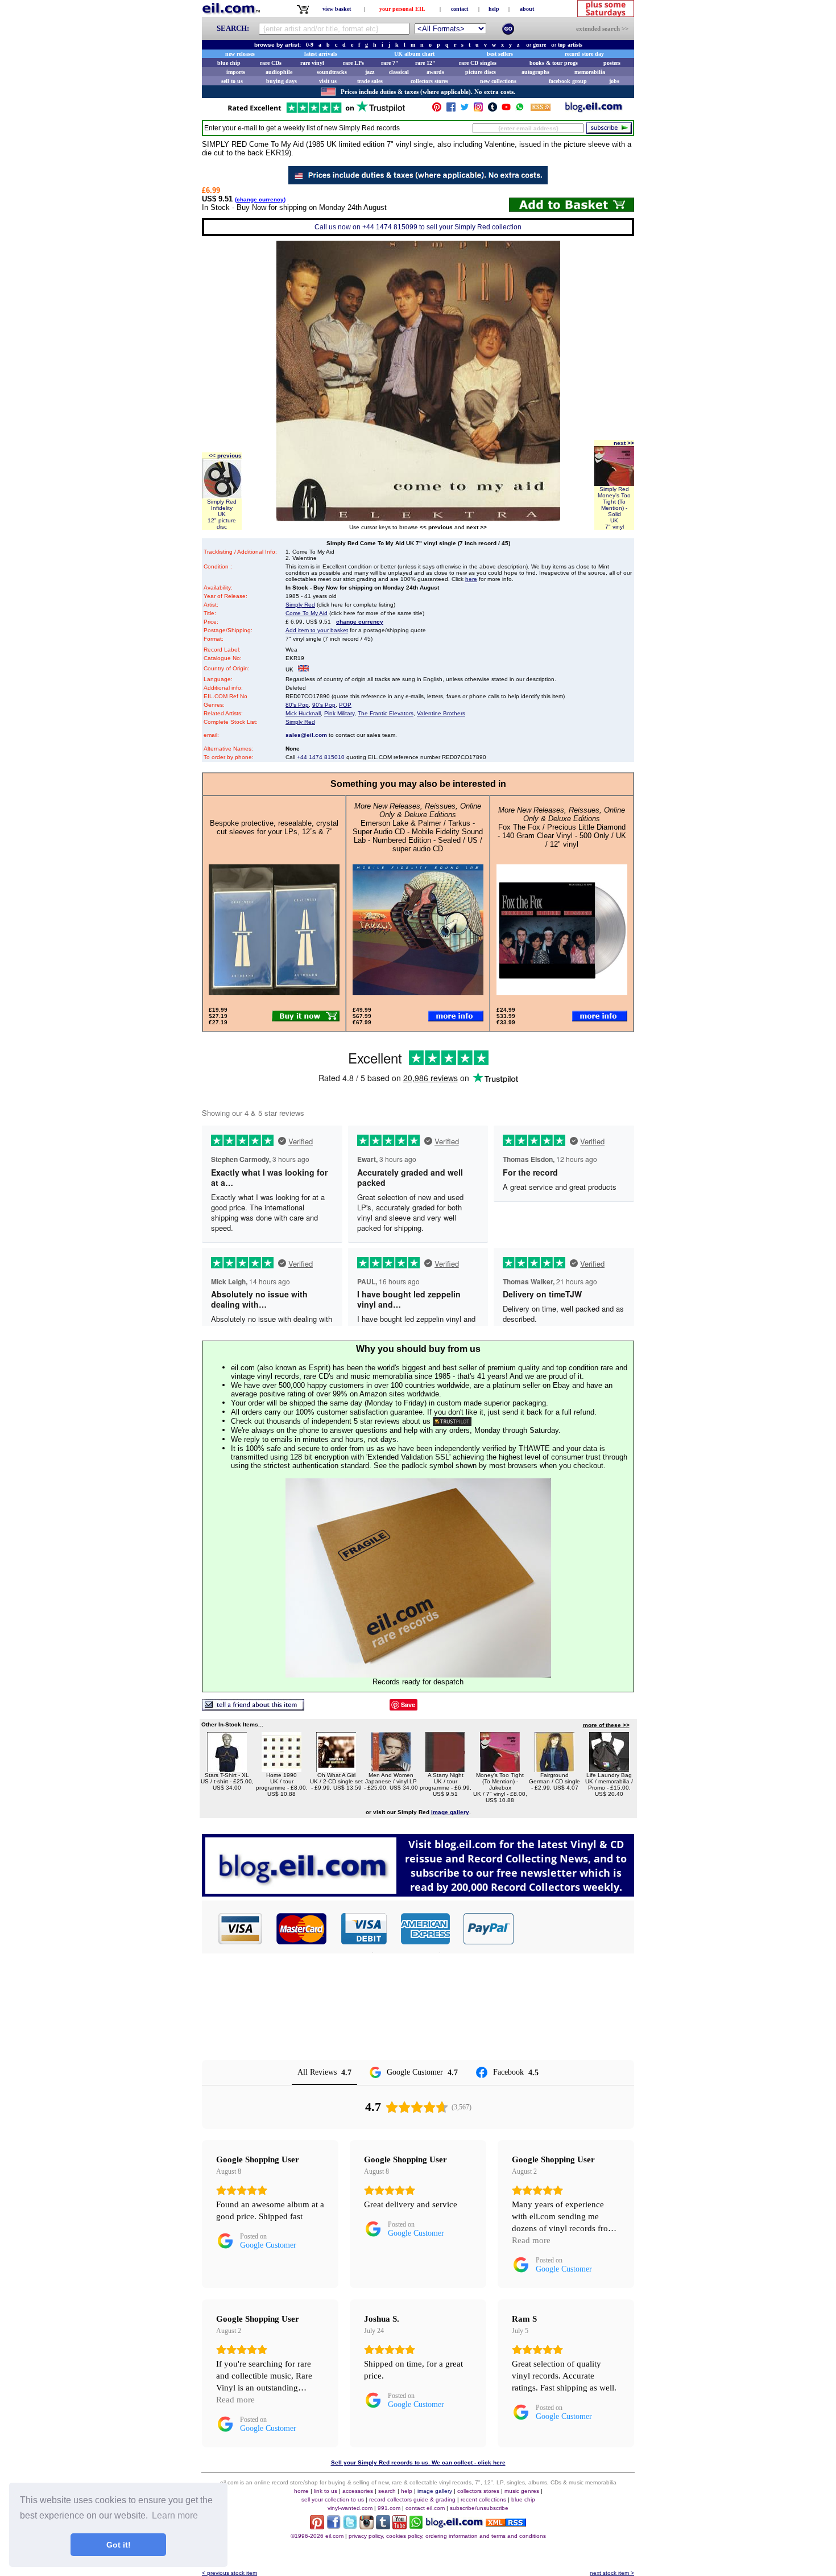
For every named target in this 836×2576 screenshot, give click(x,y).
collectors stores (429, 81)
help (494, 9)
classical (399, 72)
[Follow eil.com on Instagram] (367, 2526)
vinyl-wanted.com (350, 2508)
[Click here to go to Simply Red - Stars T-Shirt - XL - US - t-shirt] (227, 1769)
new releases (240, 54)
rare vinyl (312, 63)
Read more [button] (531, 2240)
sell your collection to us (333, 2499)
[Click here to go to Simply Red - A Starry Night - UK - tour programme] (445, 1769)
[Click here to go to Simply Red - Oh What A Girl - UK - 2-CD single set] (336, 1769)
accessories (358, 2491)
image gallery (435, 2491)
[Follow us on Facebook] (451, 110)
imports (236, 72)
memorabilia (590, 72)
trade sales (370, 81)
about (527, 9)
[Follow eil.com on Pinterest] (317, 2526)
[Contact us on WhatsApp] (520, 110)
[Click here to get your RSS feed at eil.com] (541, 109)
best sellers (500, 54)
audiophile (279, 72)
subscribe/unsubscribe (479, 2508)
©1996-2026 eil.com (317, 2536)
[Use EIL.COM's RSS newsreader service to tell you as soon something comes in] (506, 2523)
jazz (370, 72)
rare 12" (425, 63)
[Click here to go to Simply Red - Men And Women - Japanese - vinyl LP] (391, 1769)
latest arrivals (321, 54)
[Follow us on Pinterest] (437, 110)
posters (612, 63)
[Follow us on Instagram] (478, 110)
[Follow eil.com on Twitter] (350, 2526)
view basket (337, 9)
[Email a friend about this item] (253, 1707)
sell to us (232, 81)
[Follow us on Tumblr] (493, 110)
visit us (328, 81)
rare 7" (390, 63)
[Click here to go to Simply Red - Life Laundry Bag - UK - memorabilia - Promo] (609, 1769)
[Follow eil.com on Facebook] (334, 2526)
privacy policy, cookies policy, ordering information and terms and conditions (447, 2536)
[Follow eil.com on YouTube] (400, 2526)
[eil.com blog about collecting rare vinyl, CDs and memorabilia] (418, 1893)
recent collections (483, 2499)
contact (460, 9)
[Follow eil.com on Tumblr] (383, 2526)
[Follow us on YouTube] (506, 110)
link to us (326, 2491)
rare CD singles (478, 63)
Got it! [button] (119, 2545)
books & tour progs (554, 63)
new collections (498, 81)
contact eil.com (425, 2508)
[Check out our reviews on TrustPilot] (452, 1421)
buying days (282, 81)
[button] (574, 1928)
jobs (614, 81)
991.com (389, 2508)
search (387, 2491)
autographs (535, 72)
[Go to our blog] (594, 110)
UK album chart (414, 54)
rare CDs (271, 63)
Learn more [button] (175, 2515)
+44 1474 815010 (321, 757)
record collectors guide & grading (412, 2499)
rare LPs (353, 63)
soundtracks (332, 72)
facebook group (568, 81)
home (301, 2491)
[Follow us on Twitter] (465, 110)
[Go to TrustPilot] (316, 112)
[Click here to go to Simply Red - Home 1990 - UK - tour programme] (282, 1769)
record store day (584, 54)
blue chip (229, 63)
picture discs (481, 72)
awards (435, 72)
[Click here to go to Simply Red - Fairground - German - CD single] (554, 1769)
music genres (522, 2491)
